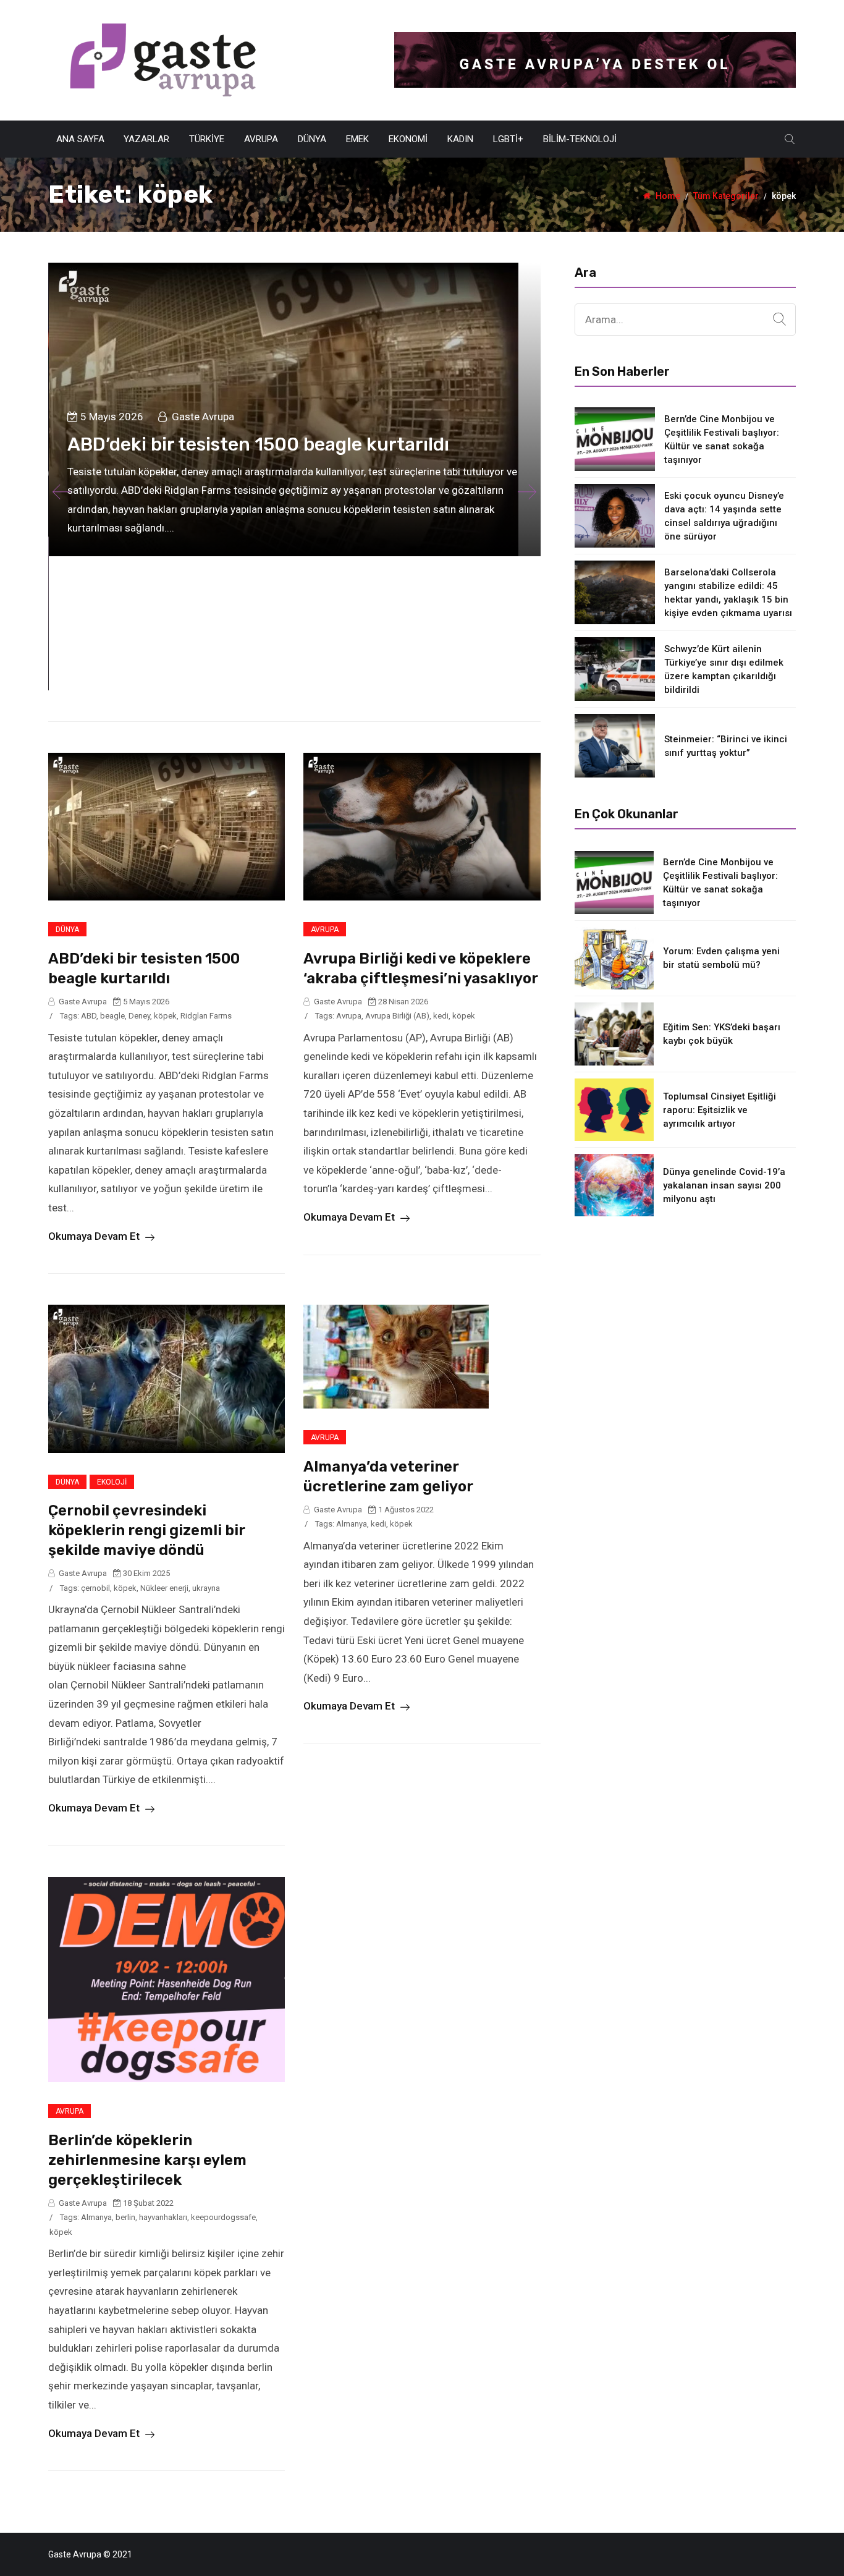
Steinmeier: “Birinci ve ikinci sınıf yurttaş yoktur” (726, 746)
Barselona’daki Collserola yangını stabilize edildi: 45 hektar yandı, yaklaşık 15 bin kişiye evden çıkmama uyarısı (728, 593)
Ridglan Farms (206, 1016)
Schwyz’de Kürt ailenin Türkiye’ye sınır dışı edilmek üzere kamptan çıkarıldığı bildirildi (724, 669)
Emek (357, 139)
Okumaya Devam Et (95, 1236)
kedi (441, 1016)
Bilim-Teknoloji (580, 139)
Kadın (460, 139)
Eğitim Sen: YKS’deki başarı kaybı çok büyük (722, 1034)
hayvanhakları (163, 2217)
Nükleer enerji (164, 1588)
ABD (89, 1016)
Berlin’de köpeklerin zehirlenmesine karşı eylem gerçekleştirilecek (147, 2160)
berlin (125, 2217)
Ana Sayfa (80, 139)
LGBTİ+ (508, 139)
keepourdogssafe (223, 2217)
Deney (139, 1016)
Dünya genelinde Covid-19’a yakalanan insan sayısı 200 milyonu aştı (724, 1185)
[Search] (779, 320)
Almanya (352, 1524)
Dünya (312, 139)
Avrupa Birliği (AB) (397, 1016)
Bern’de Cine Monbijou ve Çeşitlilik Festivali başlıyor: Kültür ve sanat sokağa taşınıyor (722, 439)
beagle (112, 1016)
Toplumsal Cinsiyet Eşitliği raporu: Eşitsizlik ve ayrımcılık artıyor (720, 1110)
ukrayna (206, 1588)
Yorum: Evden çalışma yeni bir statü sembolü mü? (721, 958)
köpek (165, 1016)
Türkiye (207, 139)
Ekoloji (112, 1482)
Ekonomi (408, 139)
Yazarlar (146, 139)
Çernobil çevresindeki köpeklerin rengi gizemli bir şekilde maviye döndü (147, 1530)
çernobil (95, 1588)
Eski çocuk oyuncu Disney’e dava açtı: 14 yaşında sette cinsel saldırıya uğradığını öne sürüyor (724, 516)
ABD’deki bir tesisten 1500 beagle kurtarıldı (258, 444)
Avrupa (261, 139)
